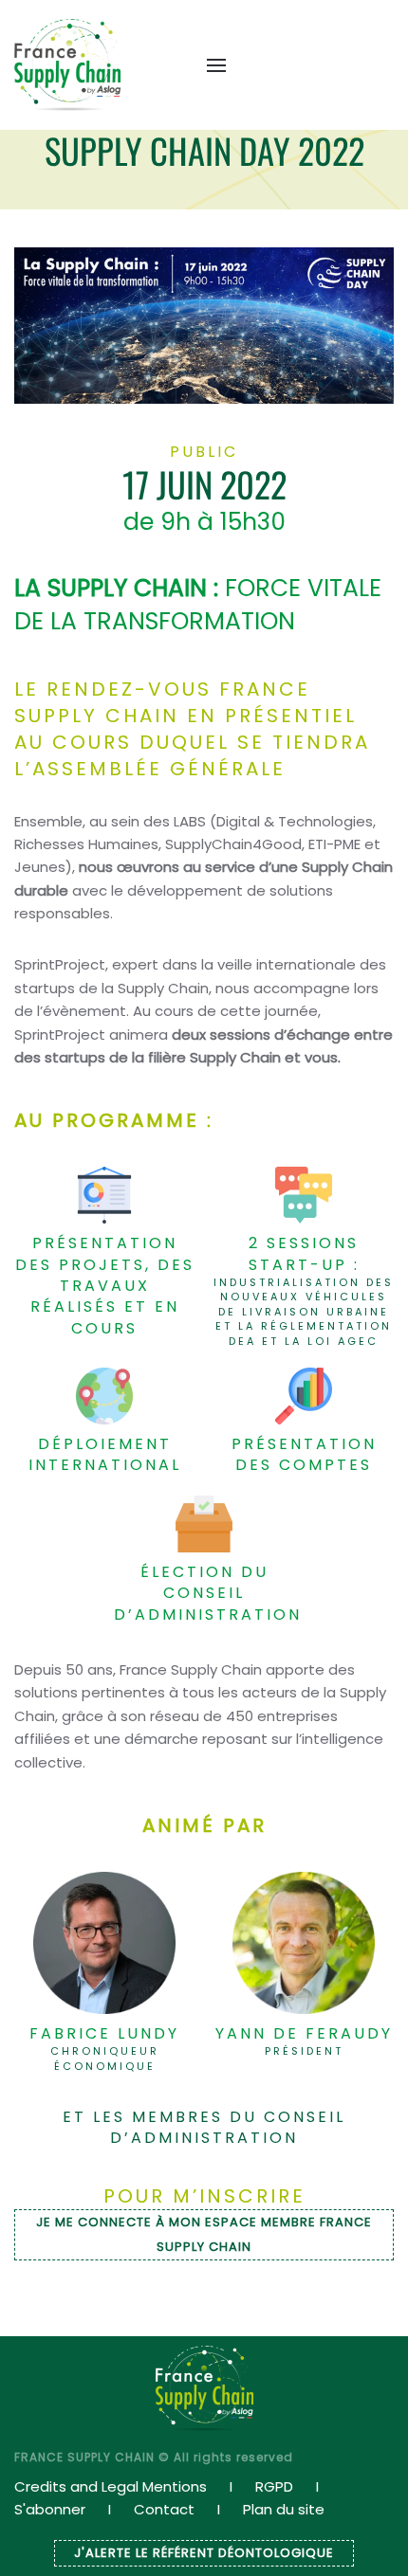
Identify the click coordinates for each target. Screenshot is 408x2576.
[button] (207, 65)
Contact (164, 2509)
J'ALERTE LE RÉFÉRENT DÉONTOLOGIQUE (204, 2553)
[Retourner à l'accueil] (67, 65)
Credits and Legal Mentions (111, 2486)
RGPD (274, 2486)
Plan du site (284, 2509)
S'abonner (50, 2509)
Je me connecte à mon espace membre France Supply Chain (204, 2234)
